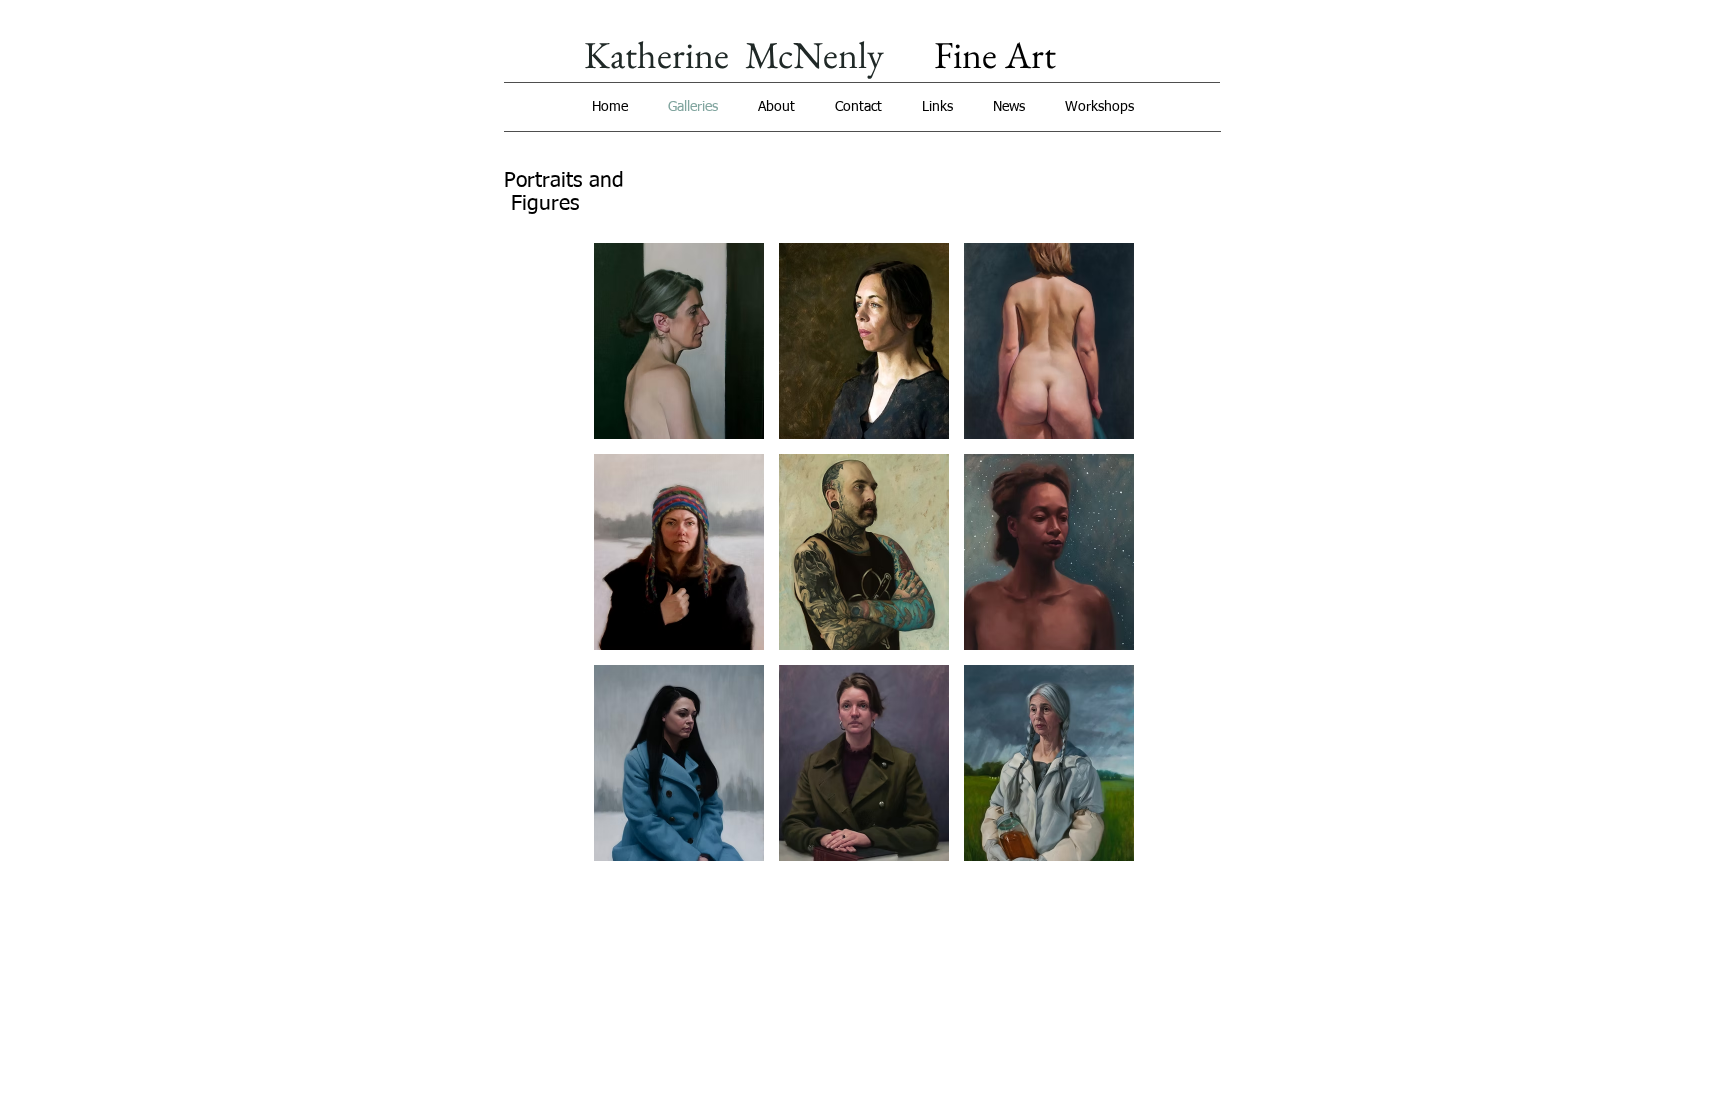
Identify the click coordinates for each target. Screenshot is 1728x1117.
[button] (679, 341)
